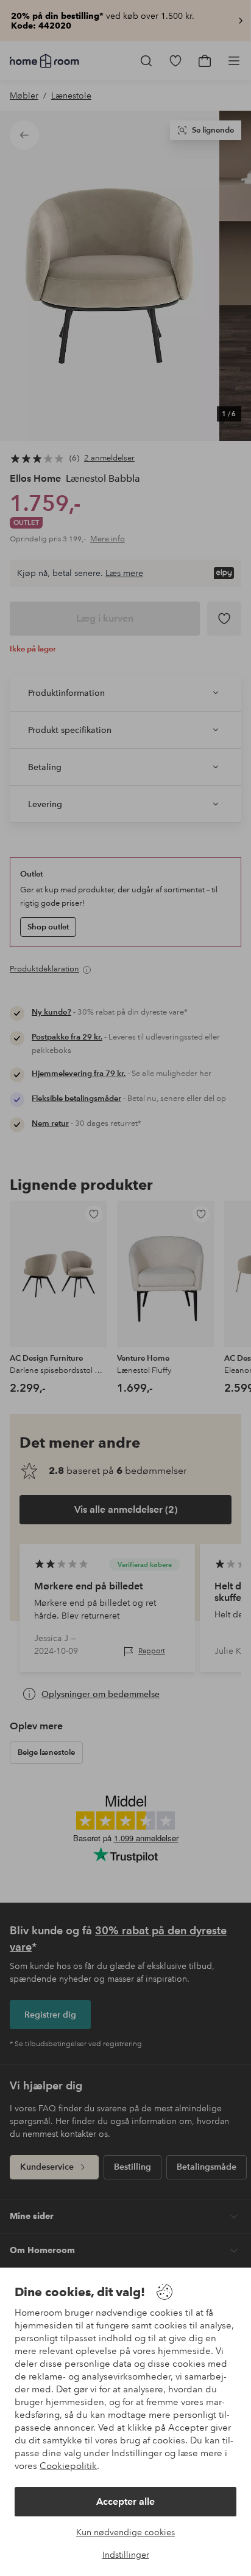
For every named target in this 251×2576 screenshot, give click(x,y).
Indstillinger (126, 2555)
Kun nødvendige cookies (125, 2532)
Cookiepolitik (68, 2466)
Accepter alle (125, 2501)
